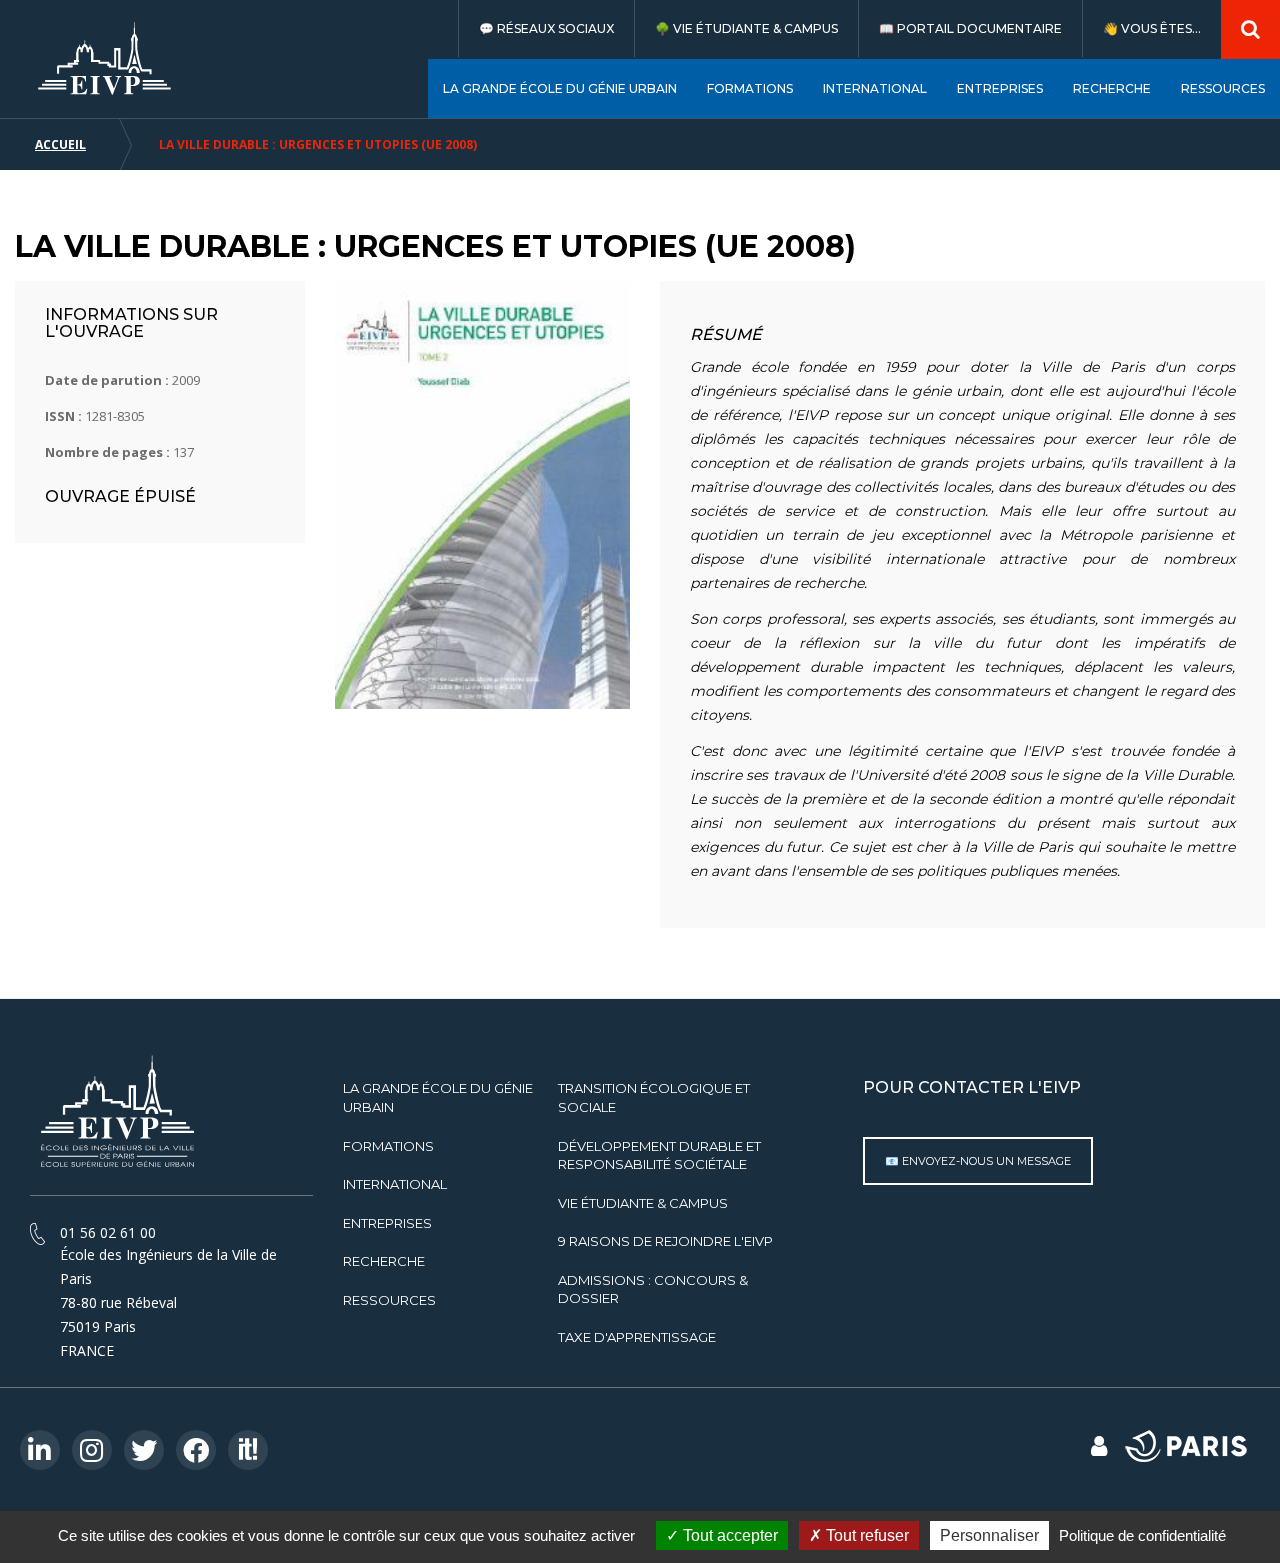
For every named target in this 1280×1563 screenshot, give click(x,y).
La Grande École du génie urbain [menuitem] (560, 88)
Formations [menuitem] (750, 88)
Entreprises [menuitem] (1000, 88)
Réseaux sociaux (555, 28)
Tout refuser (865, 1535)
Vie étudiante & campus (755, 28)
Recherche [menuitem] (1112, 88)
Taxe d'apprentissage (637, 1337)
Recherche (384, 1261)
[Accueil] (105, 58)
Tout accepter (728, 1535)
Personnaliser (989, 1535)
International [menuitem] (875, 88)
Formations (388, 1146)
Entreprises (387, 1223)
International (395, 1184)
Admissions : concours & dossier (653, 1289)
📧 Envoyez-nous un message (978, 1161)
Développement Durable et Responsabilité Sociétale (659, 1155)
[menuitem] (546, 28)
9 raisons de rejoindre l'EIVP (665, 1241)
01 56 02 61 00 (108, 1232)
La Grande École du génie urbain (438, 1097)
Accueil (60, 144)
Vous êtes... (1161, 28)
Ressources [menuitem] (1223, 88)
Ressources (389, 1300)
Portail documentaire (979, 28)
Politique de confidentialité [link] (1142, 1535)
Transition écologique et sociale (654, 1097)
